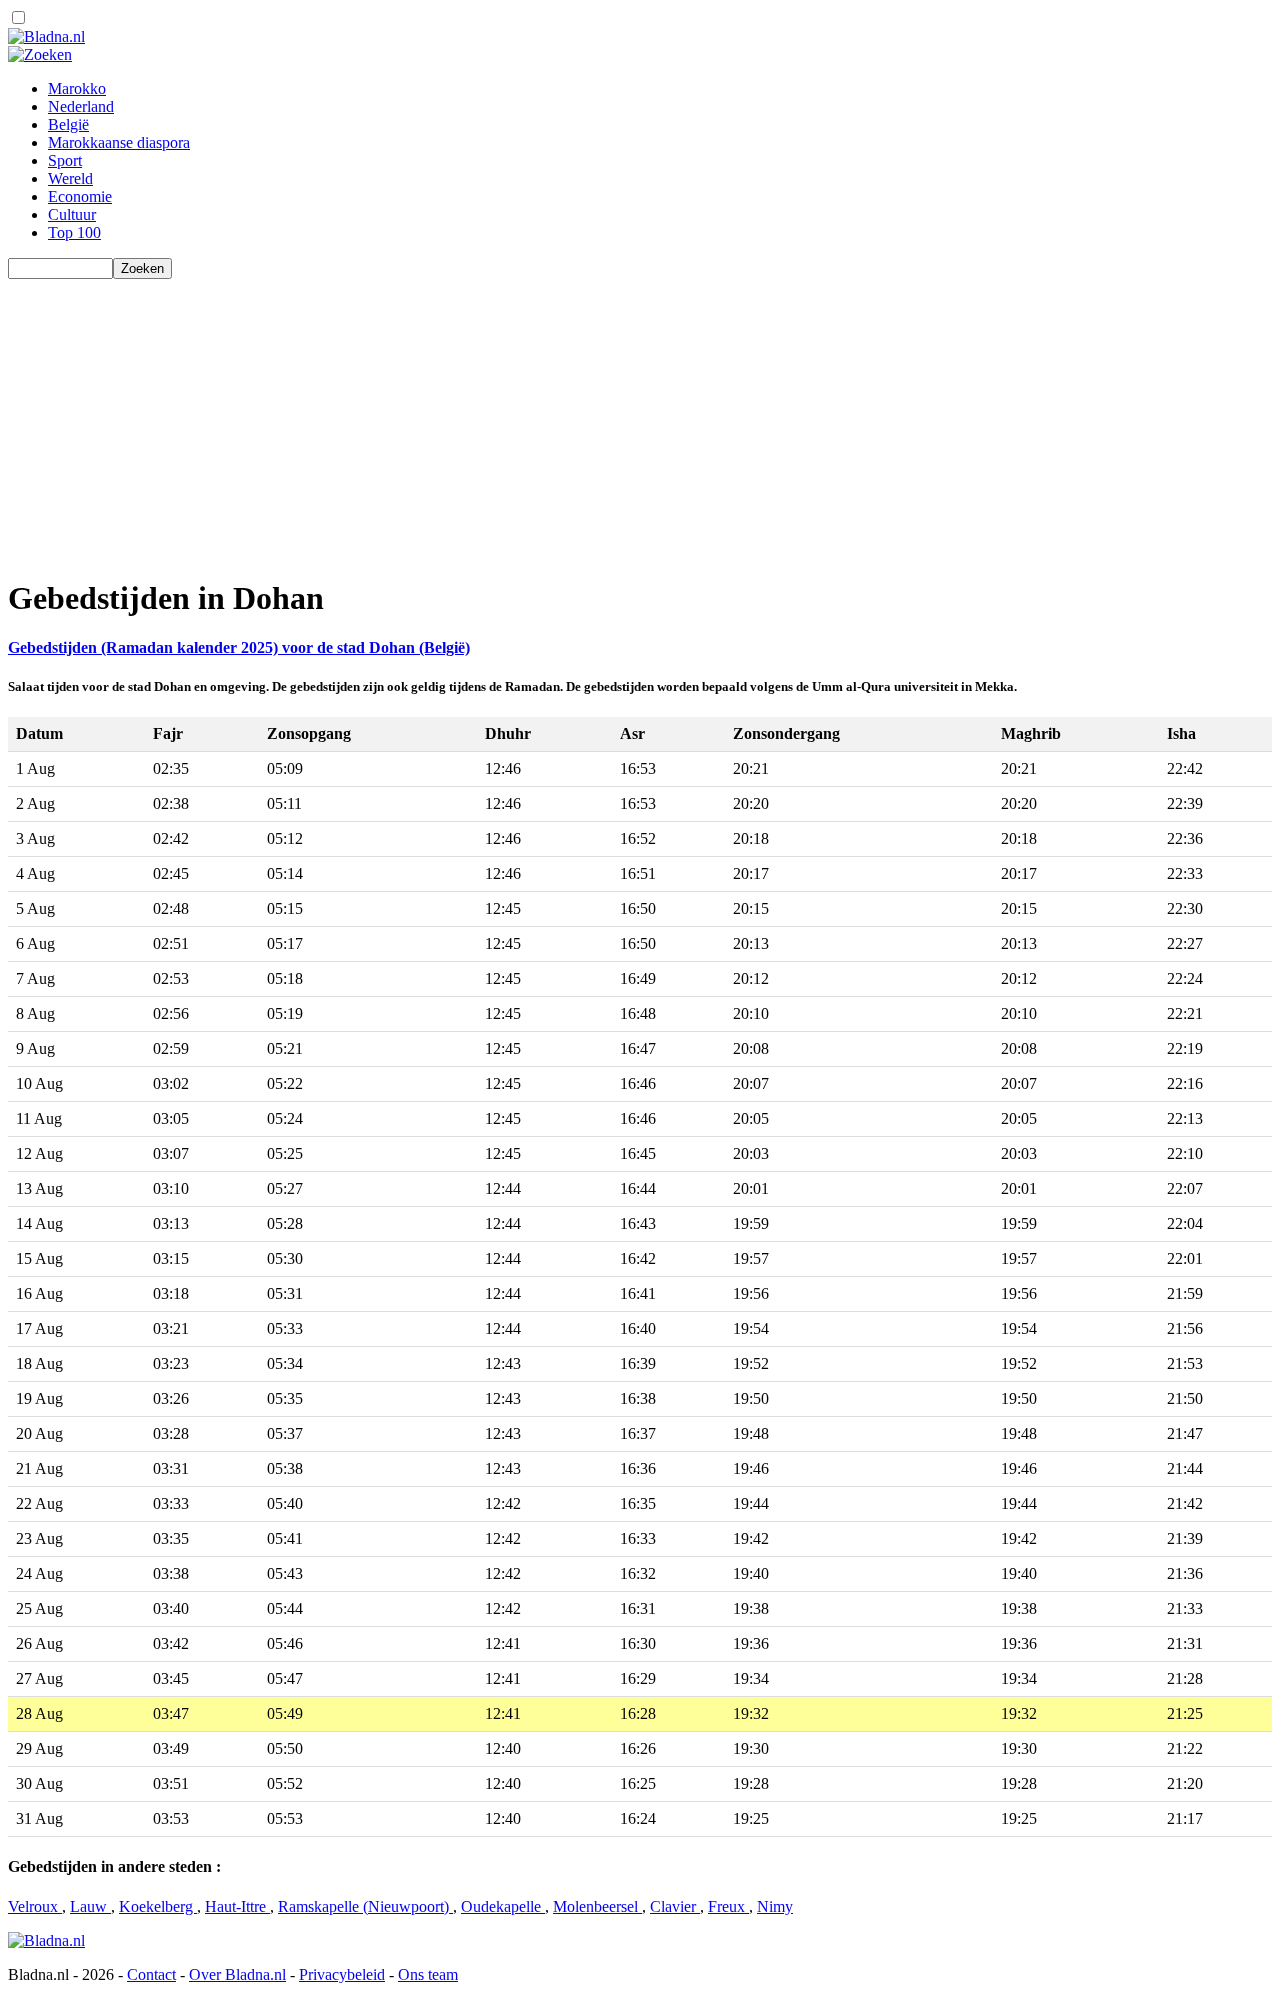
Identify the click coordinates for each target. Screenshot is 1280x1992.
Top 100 (74, 232)
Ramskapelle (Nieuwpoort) (365, 1906)
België (68, 124)
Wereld (70, 178)
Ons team (428, 1974)
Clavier (675, 1906)
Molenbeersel (597, 1906)
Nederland (81, 106)
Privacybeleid (342, 1974)
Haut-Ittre (237, 1906)
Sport (65, 160)
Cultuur (72, 214)
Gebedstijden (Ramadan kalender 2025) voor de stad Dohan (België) (239, 647)
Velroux (35, 1906)
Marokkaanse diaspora (119, 142)
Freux (728, 1906)
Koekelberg (158, 1906)
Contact (151, 1974)
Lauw (90, 1906)
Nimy (775, 1906)
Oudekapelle (503, 1906)
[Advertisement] (608, 419)
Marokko (77, 88)
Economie (80, 196)
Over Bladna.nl (237, 1974)
